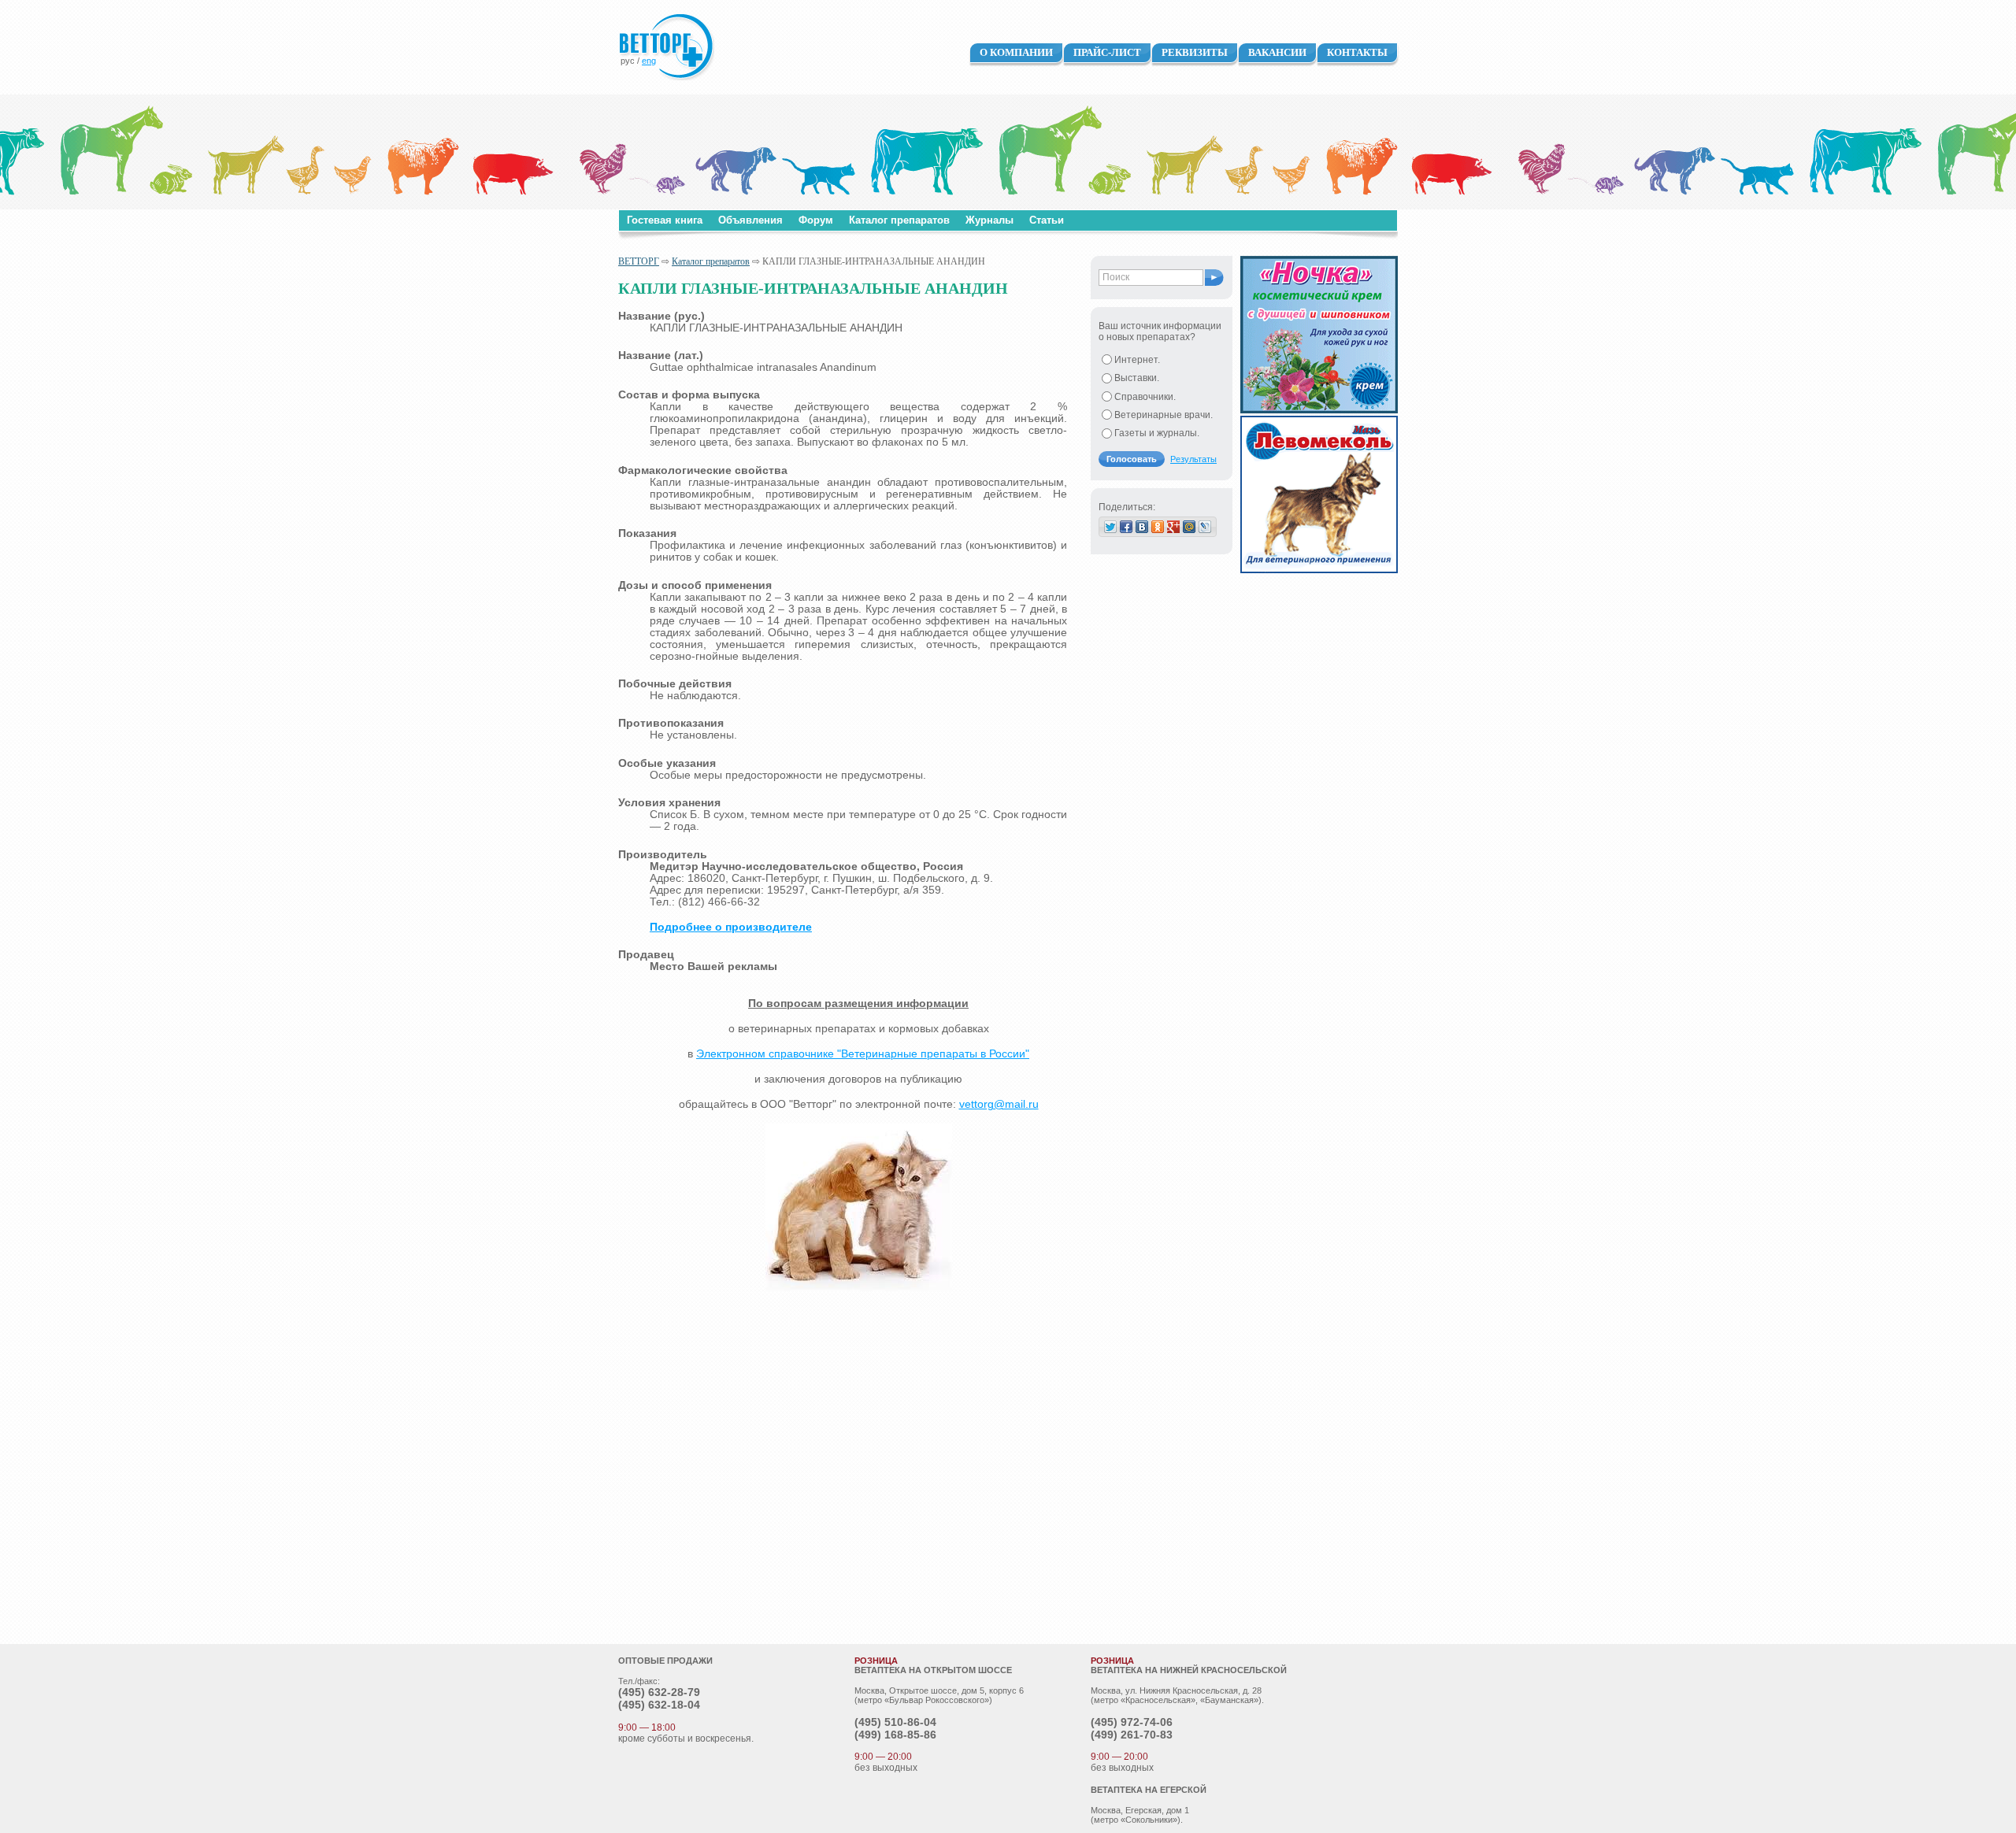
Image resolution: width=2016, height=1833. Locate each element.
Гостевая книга (665, 220)
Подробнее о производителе (731, 927)
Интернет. (1137, 360)
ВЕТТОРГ (639, 261)
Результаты (1193, 459)
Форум (816, 220)
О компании (1016, 52)
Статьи (1047, 220)
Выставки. (1137, 378)
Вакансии (1277, 52)
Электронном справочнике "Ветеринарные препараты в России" (863, 1054)
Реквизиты (1195, 52)
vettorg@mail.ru (999, 1104)
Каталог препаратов (899, 220)
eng (649, 61)
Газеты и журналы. (1157, 433)
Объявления (750, 220)
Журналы (989, 220)
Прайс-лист (1107, 52)
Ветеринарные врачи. (1164, 415)
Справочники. (1145, 397)
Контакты (1357, 52)
